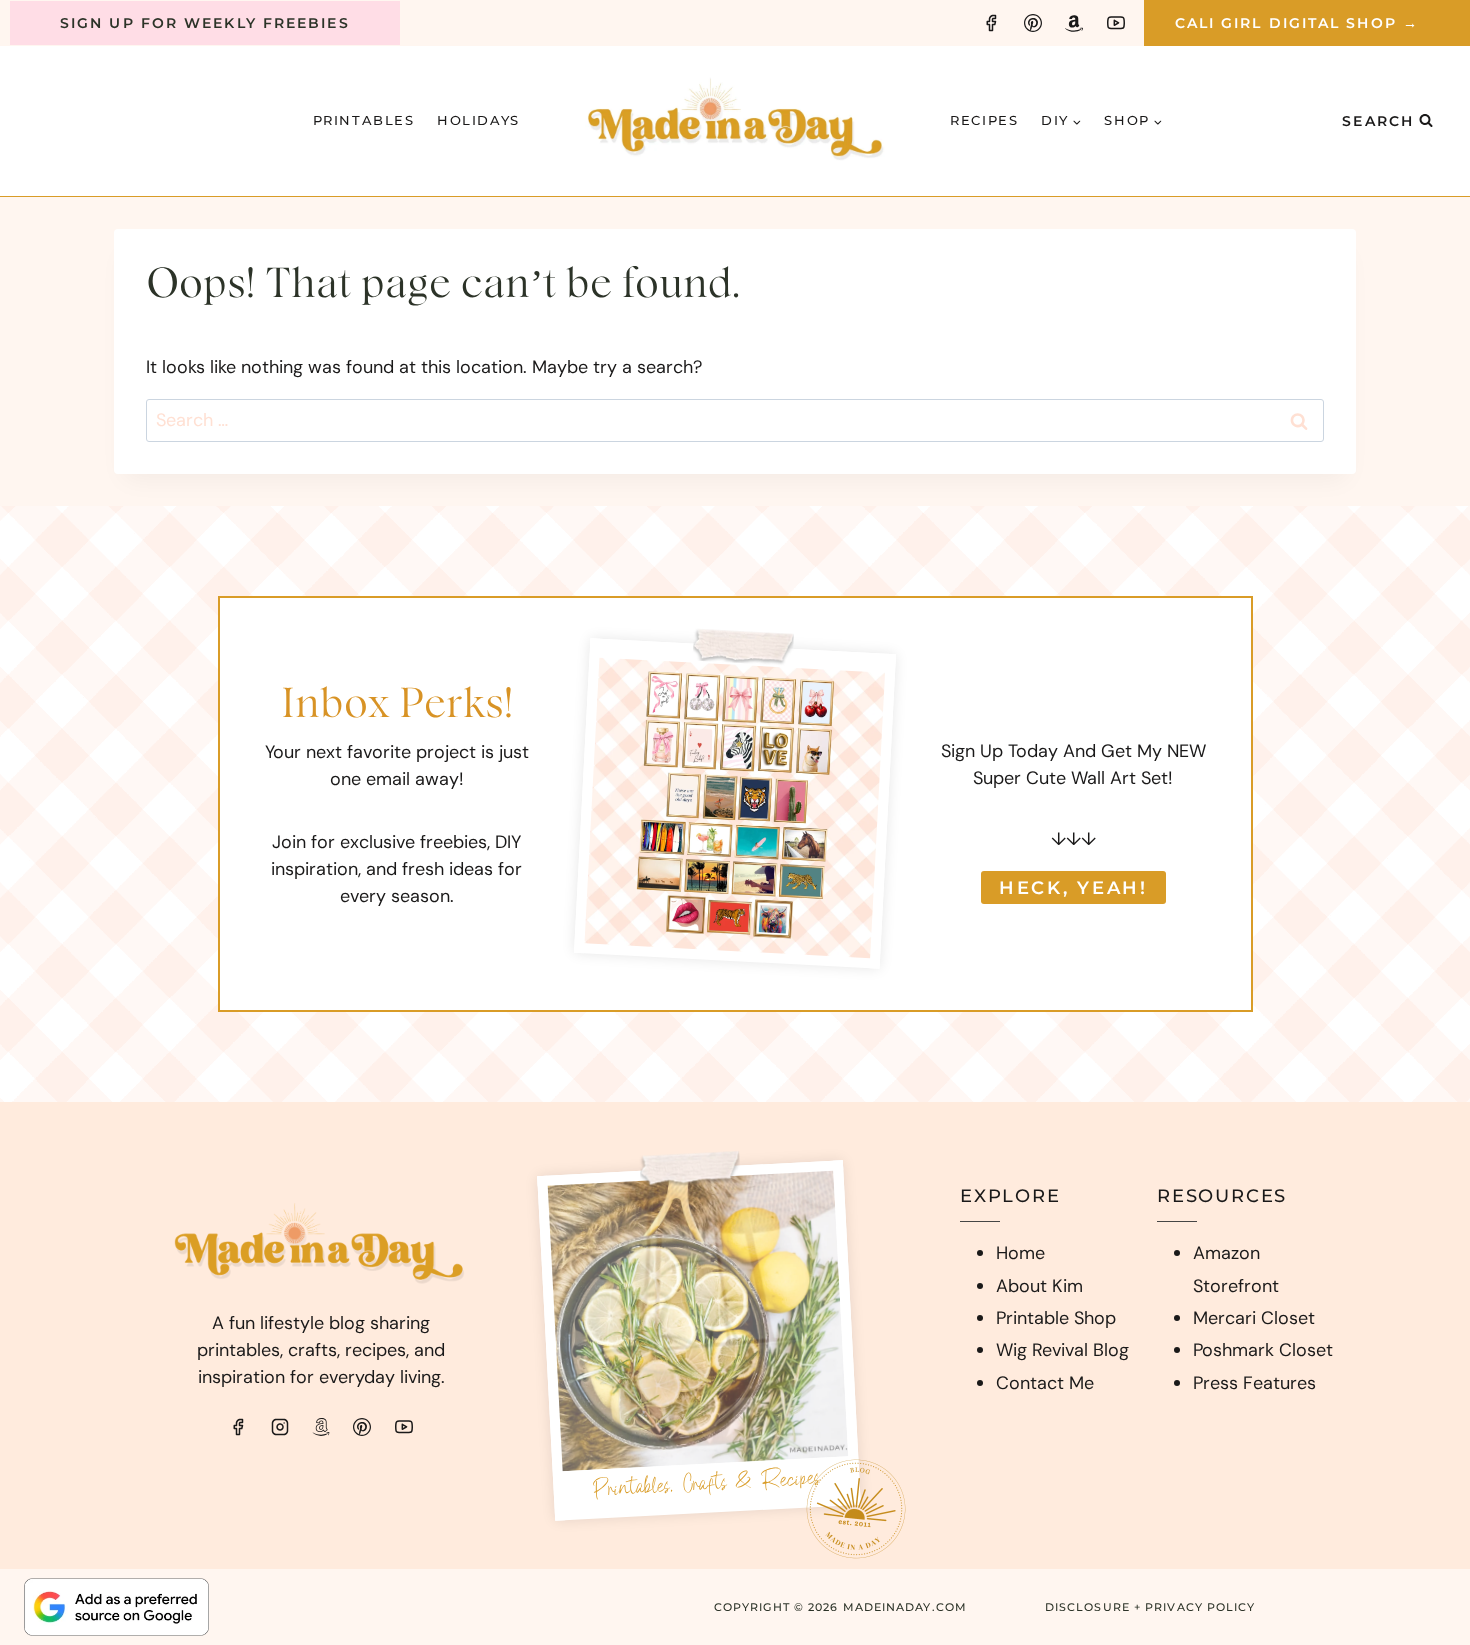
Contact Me (1045, 1383)
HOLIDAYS (478, 120)
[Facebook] (991, 23)
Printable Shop (1056, 1318)
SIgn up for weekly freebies (205, 23)
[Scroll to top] (1415, 1370)
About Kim (1039, 1286)
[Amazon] (1074, 23)
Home (1020, 1253)
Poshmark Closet (1263, 1350)
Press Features (1254, 1383)
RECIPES (984, 120)
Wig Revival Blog (1062, 1350)
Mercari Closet (1254, 1318)
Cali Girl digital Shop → (1297, 23)
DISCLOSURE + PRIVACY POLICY (1150, 1607)
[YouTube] (1116, 23)
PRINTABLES (364, 120)
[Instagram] (280, 1427)
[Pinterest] (1033, 23)
